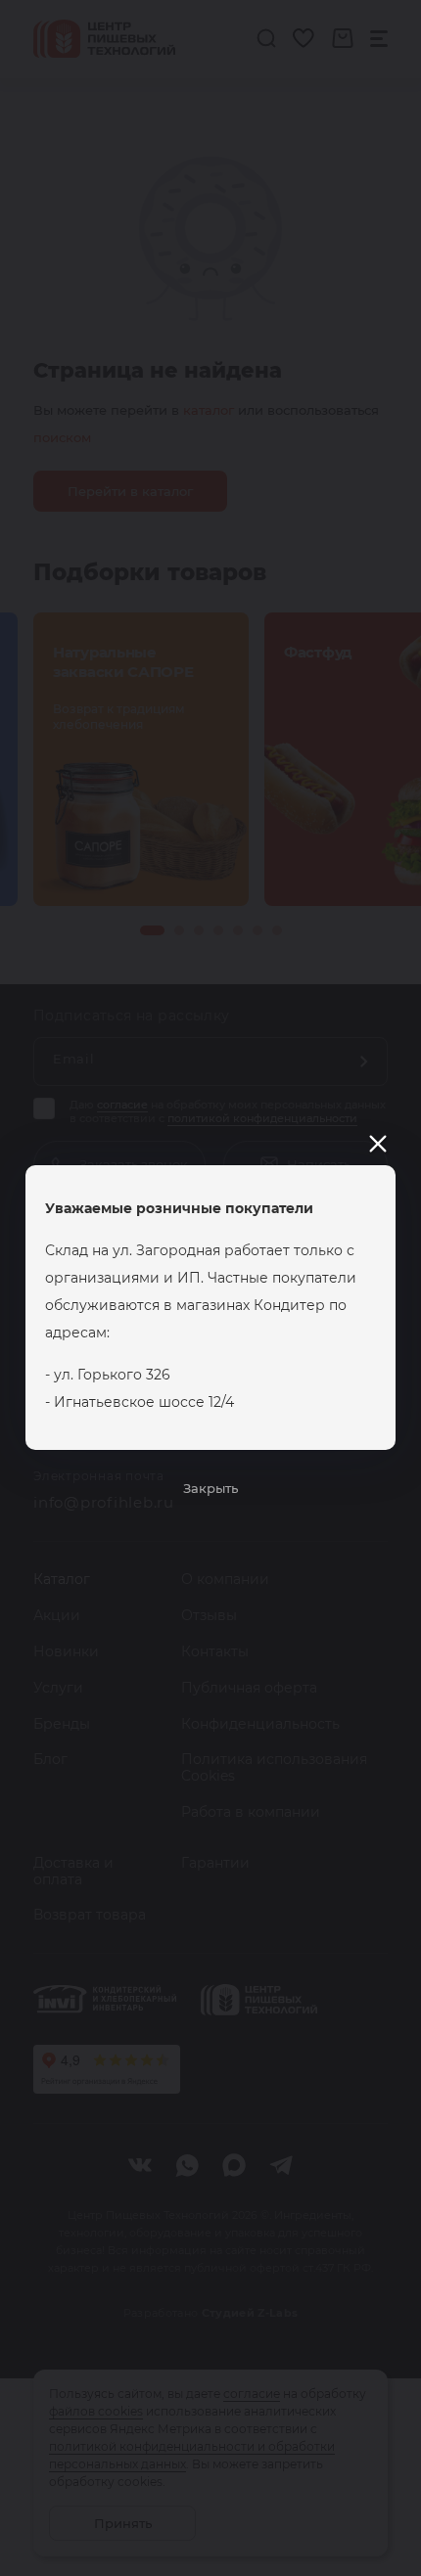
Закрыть (210, 1488)
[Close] (378, 1144)
